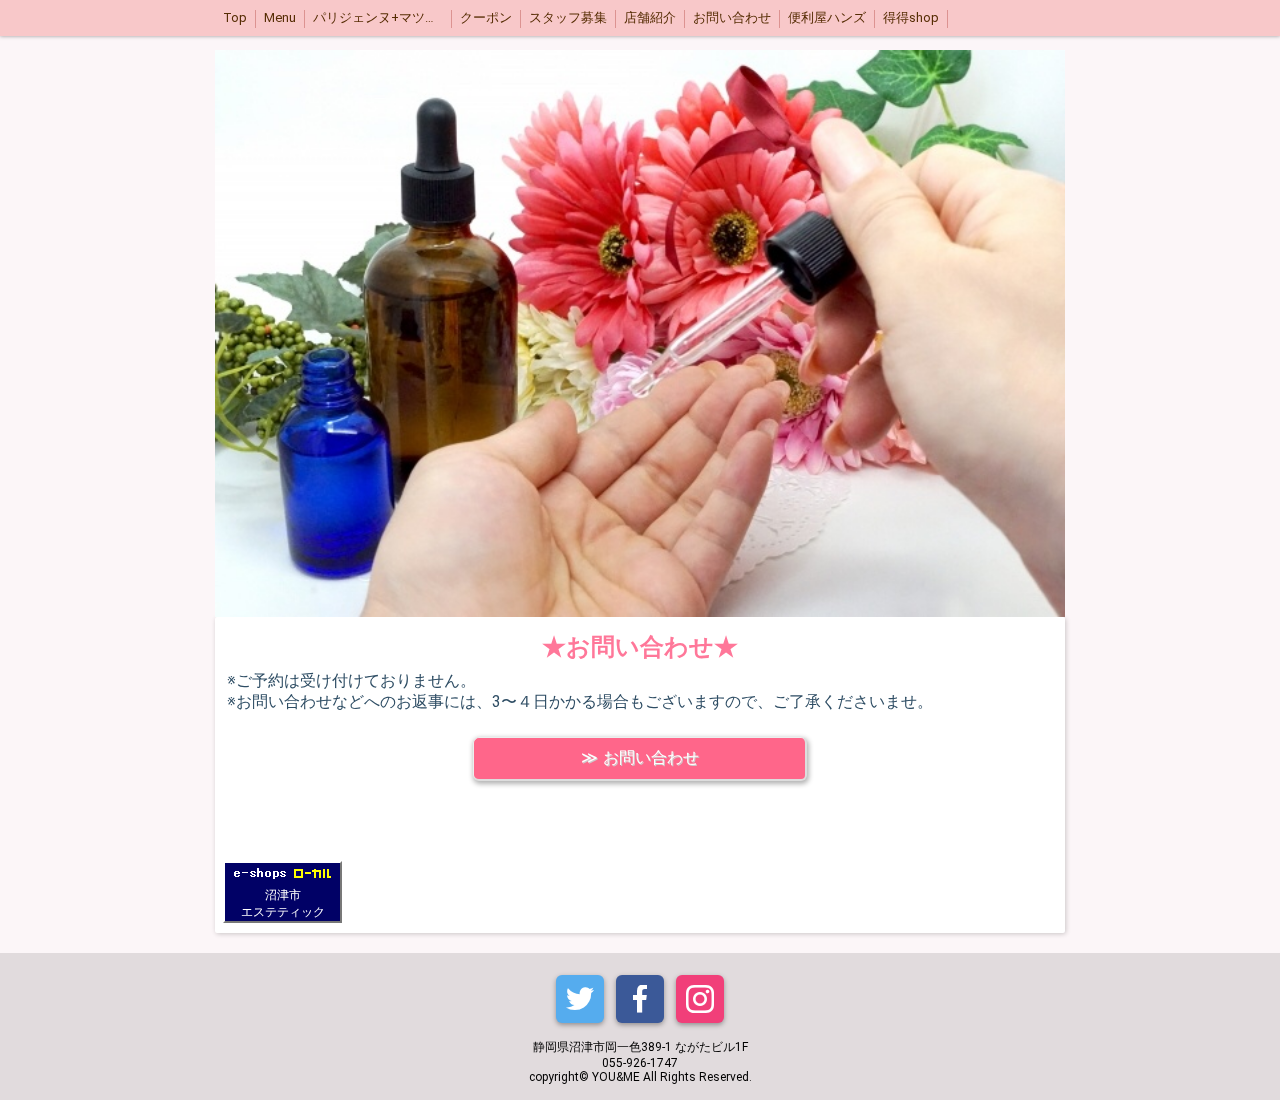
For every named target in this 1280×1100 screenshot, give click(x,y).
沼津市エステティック (283, 903)
